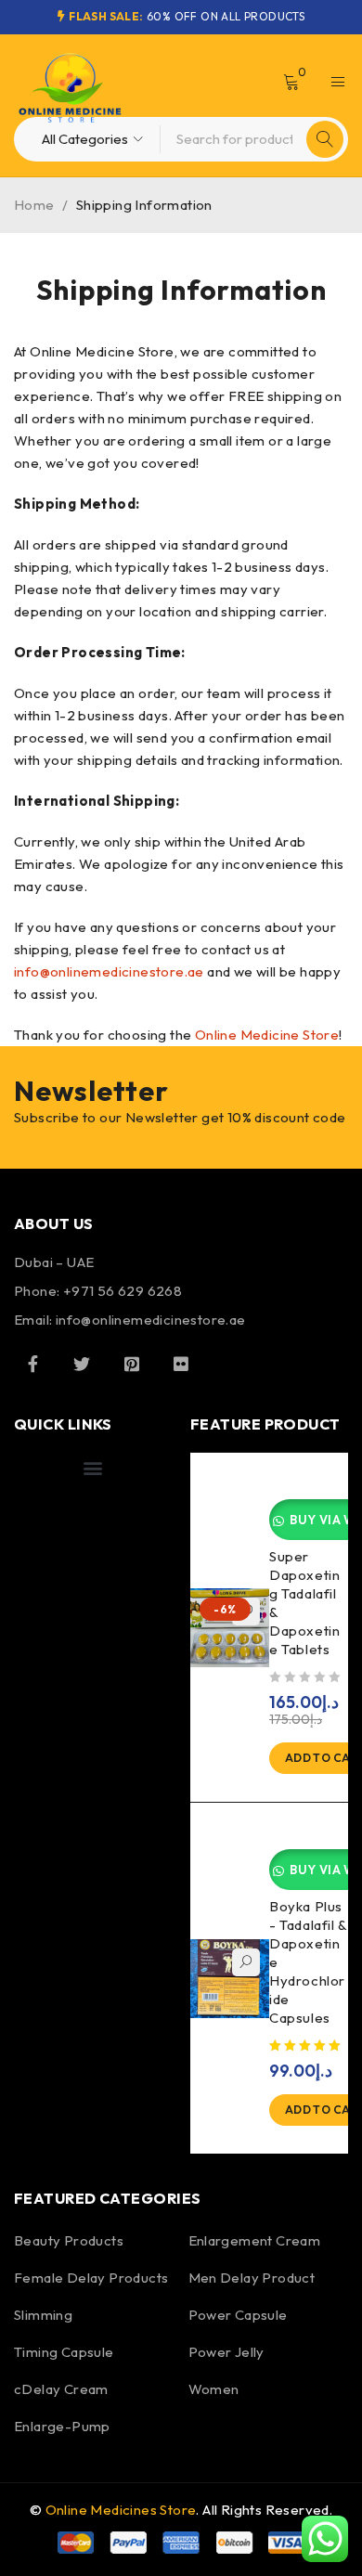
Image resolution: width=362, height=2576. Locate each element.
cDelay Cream (61, 2389)
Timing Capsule (64, 2352)
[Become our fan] (32, 1364)
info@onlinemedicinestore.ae (109, 971)
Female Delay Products (91, 2278)
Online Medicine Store (267, 1035)
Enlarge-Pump (62, 2426)
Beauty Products (69, 2240)
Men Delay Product (252, 2278)
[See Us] (132, 1364)
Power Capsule (238, 2315)
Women (214, 2389)
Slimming (43, 2315)
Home (34, 205)
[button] (92, 1467)
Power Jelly (226, 2352)
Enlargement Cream (255, 2240)
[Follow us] (82, 1364)
